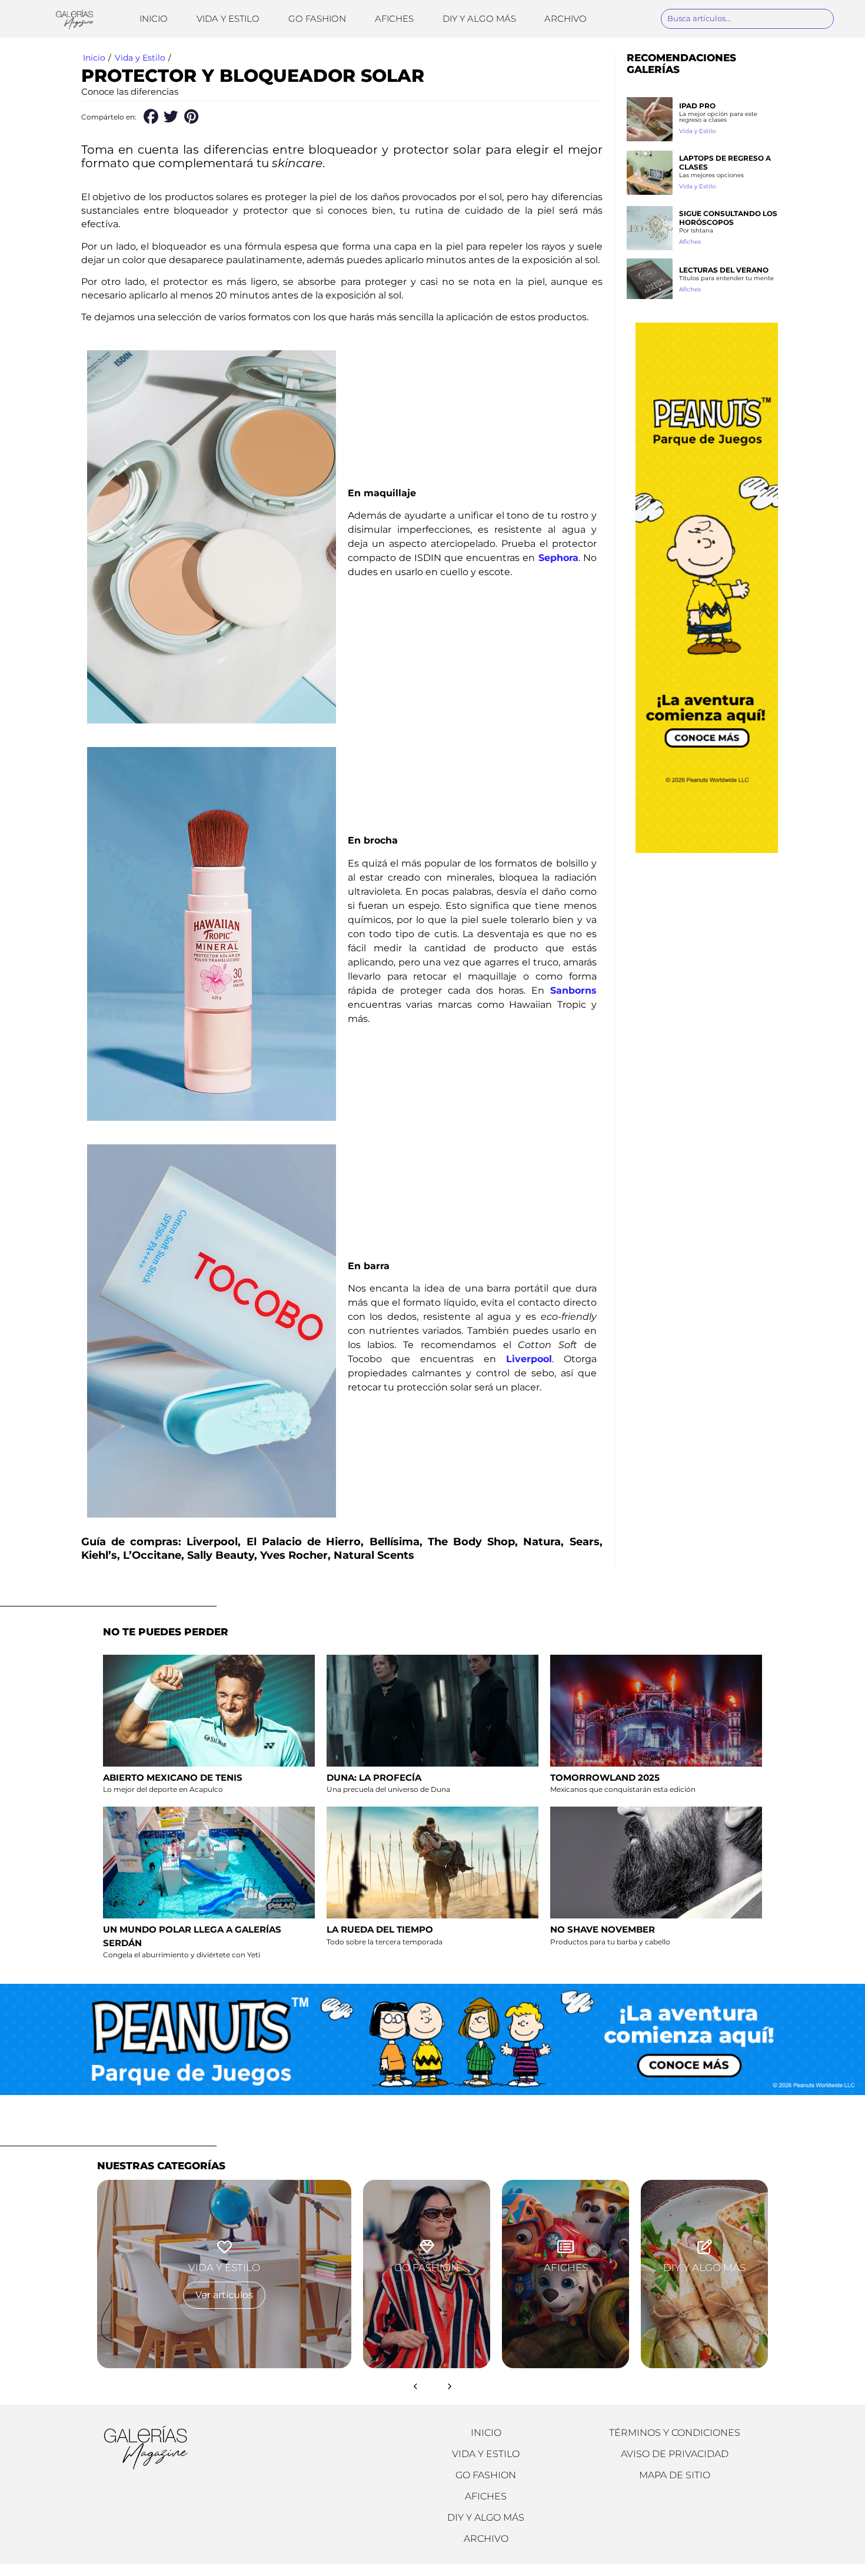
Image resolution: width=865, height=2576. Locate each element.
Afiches (394, 19)
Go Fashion (317, 19)
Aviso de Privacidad (675, 2454)
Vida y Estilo (228, 19)
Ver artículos (224, 2295)
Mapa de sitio (675, 2475)
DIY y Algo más (479, 19)
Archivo (565, 19)
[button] (151, 117)
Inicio (154, 19)
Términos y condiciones (675, 2433)
